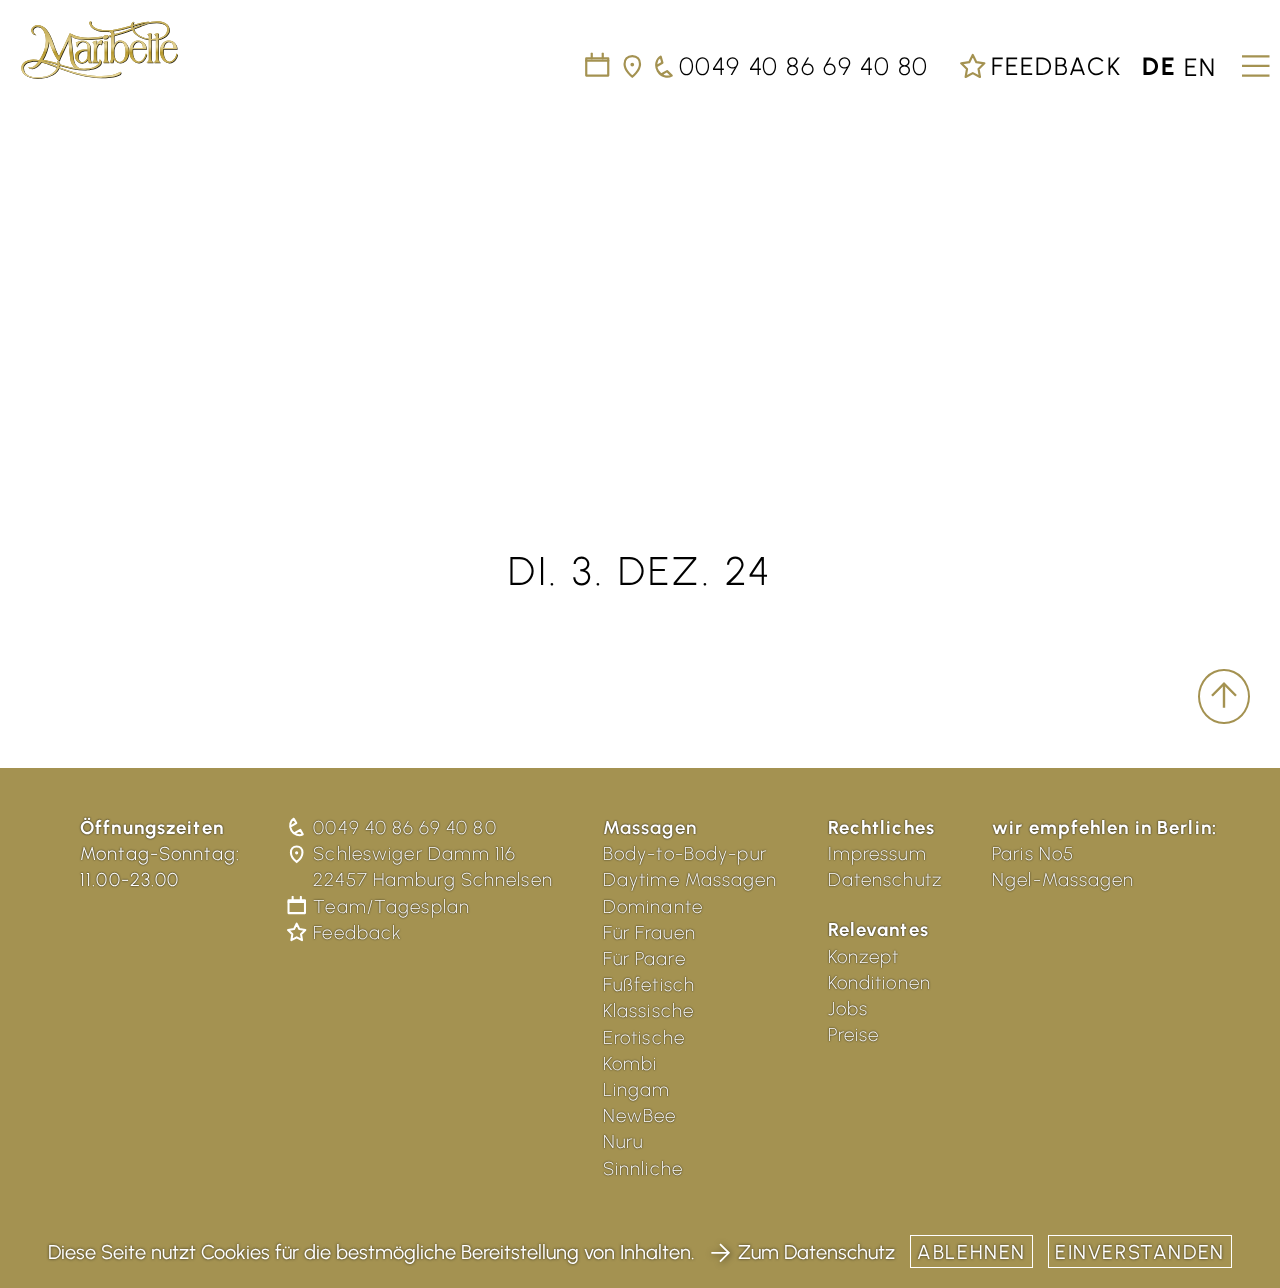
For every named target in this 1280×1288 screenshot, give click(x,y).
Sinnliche (643, 1168)
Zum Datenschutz (816, 1252)
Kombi (630, 1063)
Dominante (653, 906)
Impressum (877, 853)
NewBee (640, 1115)
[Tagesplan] (598, 66)
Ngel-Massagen (1063, 879)
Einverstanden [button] (1140, 1252)
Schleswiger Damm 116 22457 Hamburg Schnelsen (432, 866)
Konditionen (879, 982)
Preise (854, 1034)
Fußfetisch (649, 984)
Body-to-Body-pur (685, 853)
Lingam (637, 1089)
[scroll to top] (1224, 697)
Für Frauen (649, 932)
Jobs (848, 1008)
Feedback (1052, 66)
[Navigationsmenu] (1252, 59)
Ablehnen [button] (971, 1252)
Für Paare (644, 958)
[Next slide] (1240, 273)
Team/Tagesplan (391, 906)
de (1159, 66)
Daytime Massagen (690, 879)
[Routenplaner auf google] (633, 66)
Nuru (623, 1141)
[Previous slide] (40, 273)
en (1200, 66)
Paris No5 (1033, 853)
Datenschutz (885, 879)
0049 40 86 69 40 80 (404, 827)
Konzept (864, 956)
